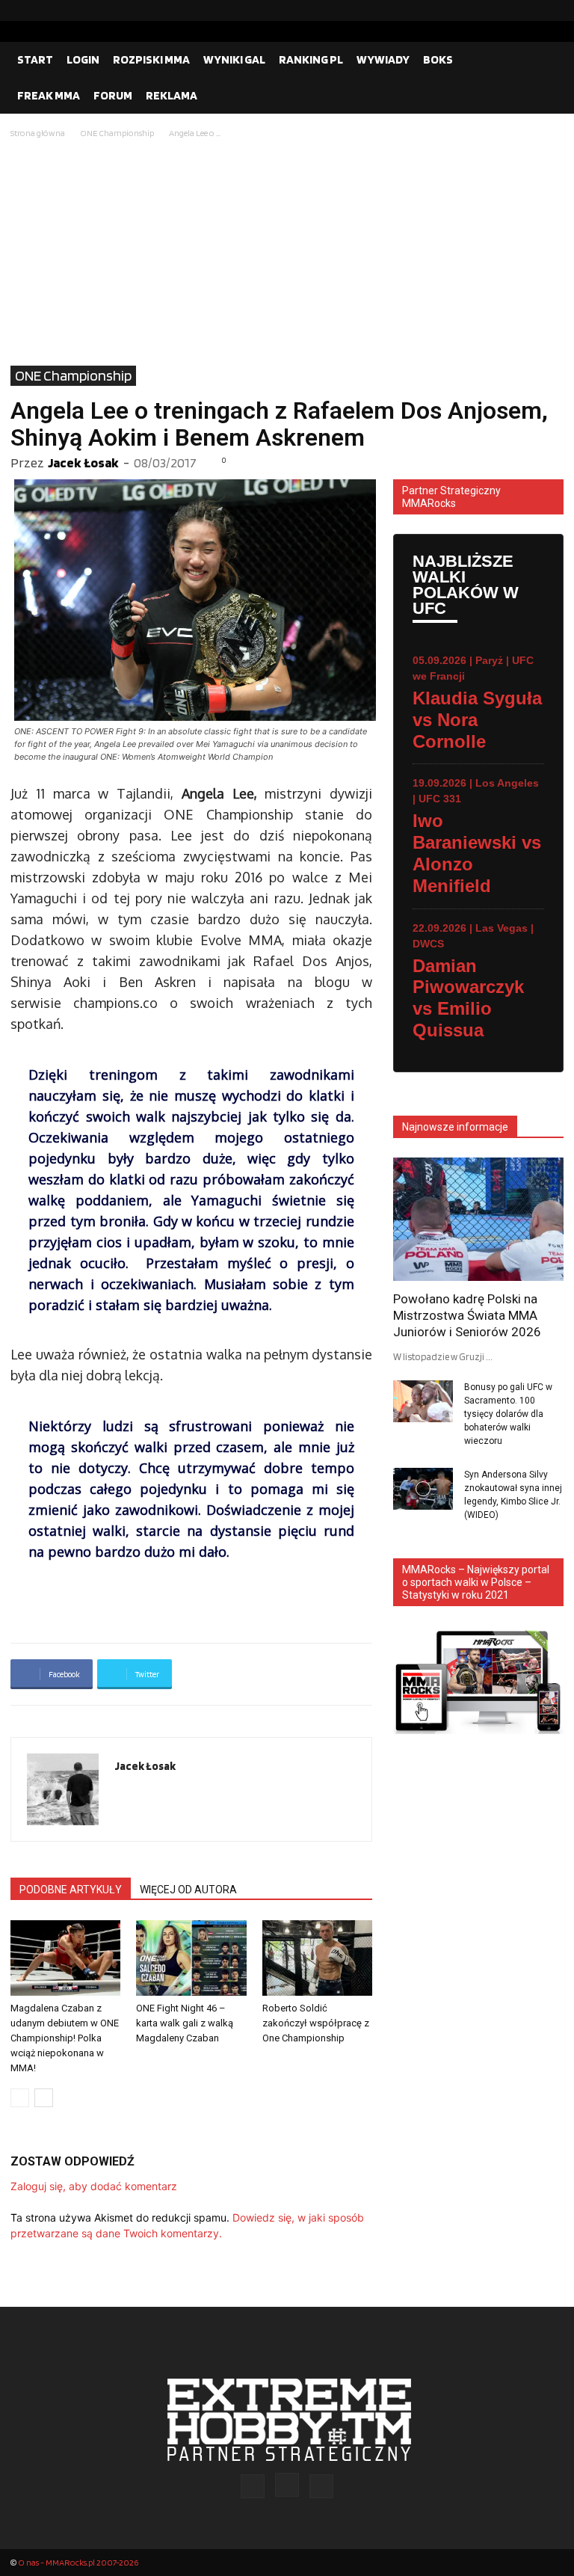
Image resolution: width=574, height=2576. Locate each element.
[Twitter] (552, 10)
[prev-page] (20, 2098)
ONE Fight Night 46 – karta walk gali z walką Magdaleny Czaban (185, 2023)
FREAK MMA (49, 95)
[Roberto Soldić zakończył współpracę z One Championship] (317, 1958)
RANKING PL (311, 59)
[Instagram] (528, 10)
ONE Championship (117, 133)
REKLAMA (172, 95)
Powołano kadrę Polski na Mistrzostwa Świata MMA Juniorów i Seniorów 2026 (467, 1315)
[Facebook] (504, 10)
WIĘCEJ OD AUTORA (188, 1890)
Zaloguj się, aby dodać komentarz (94, 2186)
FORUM (113, 95)
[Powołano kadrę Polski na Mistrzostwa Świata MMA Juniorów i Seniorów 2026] (478, 1219)
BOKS (438, 59)
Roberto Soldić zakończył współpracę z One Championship (316, 2023)
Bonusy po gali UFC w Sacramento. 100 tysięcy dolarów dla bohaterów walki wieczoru (508, 1414)
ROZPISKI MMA (151, 59)
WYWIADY (383, 59)
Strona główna (38, 133)
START (35, 59)
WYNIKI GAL (234, 59)
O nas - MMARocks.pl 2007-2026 (78, 2562)
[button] (546, 60)
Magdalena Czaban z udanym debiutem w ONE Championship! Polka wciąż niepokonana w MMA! (65, 2038)
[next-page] (44, 2098)
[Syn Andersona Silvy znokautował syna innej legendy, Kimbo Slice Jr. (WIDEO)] (423, 1489)
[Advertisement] (287, 253)
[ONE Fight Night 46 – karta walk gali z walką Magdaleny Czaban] (191, 1958)
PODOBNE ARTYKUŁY (71, 1890)
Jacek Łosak (83, 462)
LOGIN (83, 59)
